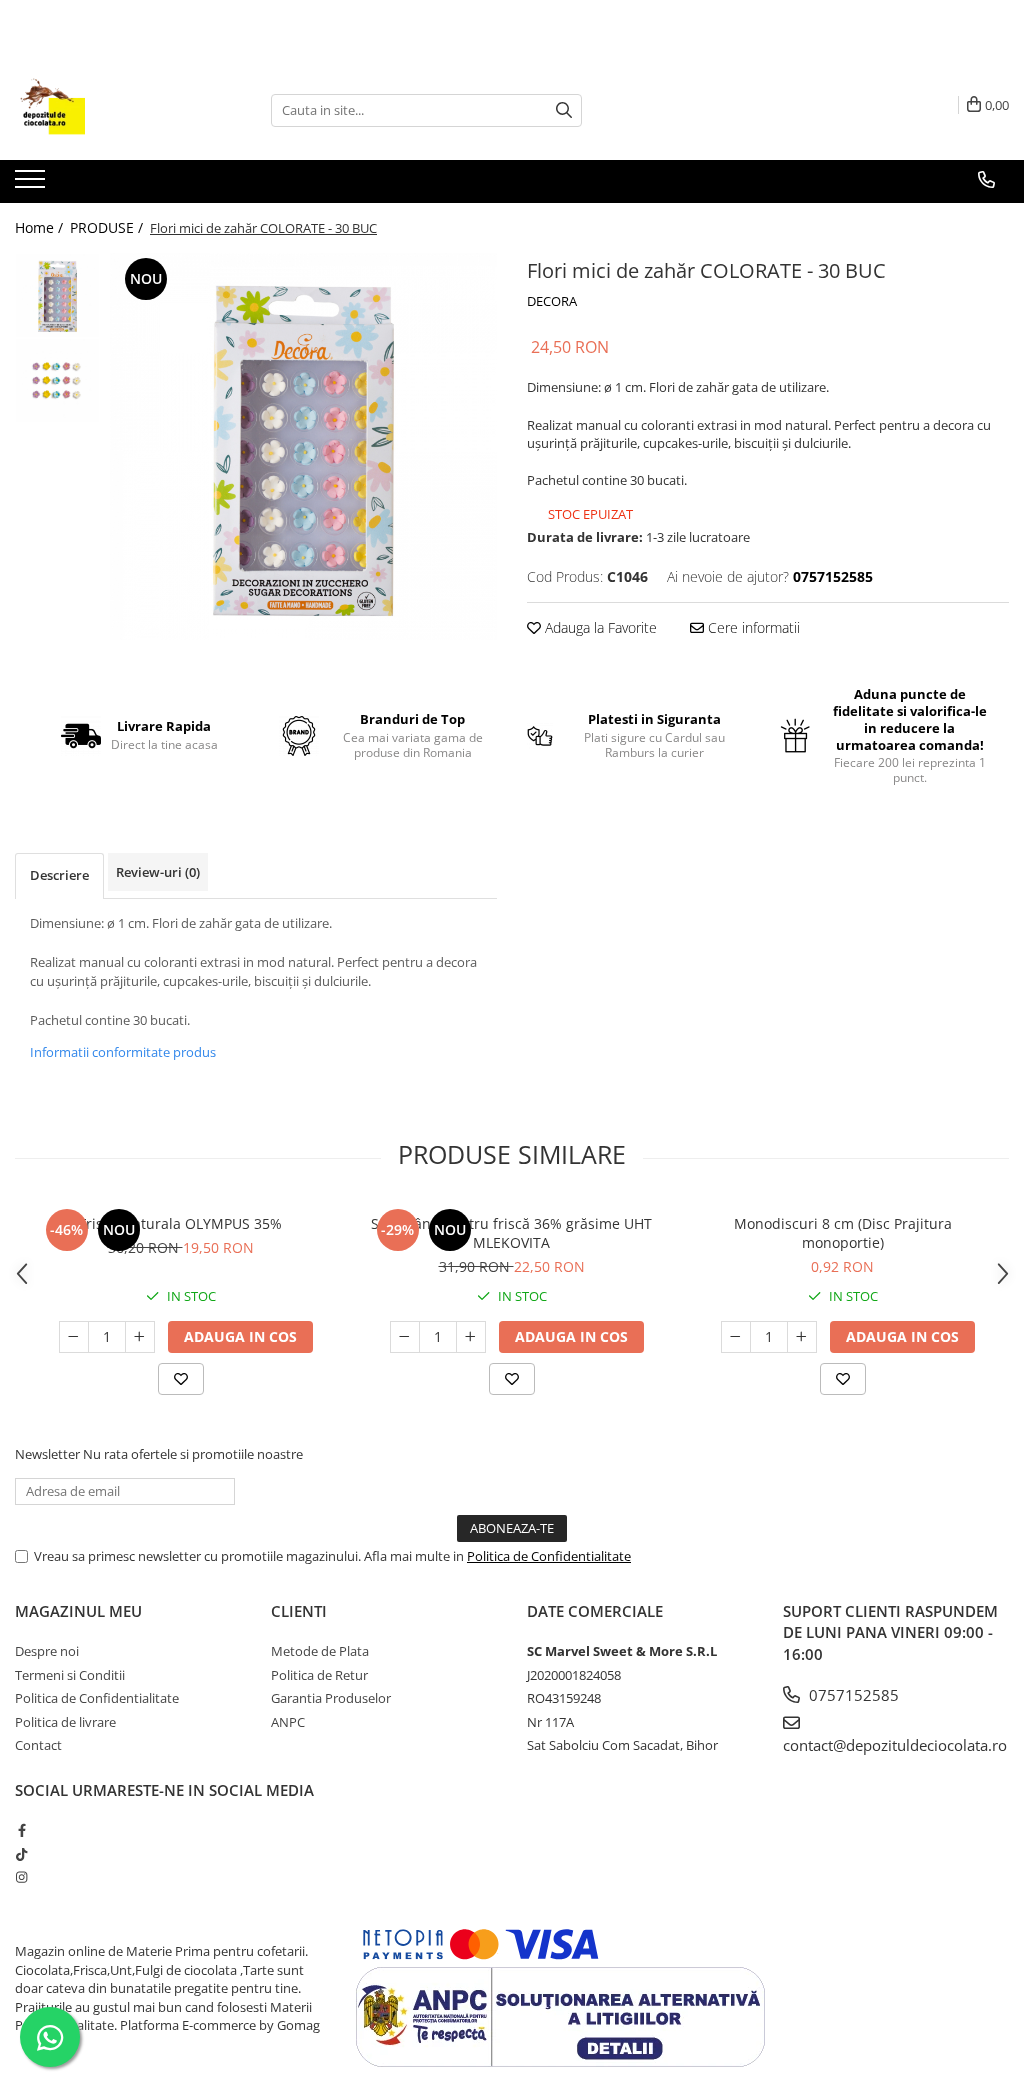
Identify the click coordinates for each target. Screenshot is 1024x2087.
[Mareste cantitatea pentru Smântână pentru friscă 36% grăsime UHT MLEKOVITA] (471, 1337)
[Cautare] (564, 110)
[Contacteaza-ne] (986, 180)
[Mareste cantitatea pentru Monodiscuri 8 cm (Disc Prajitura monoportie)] (802, 1337)
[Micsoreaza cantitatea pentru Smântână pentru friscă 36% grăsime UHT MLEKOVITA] (405, 1337)
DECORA (552, 301)
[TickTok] (21, 1854)
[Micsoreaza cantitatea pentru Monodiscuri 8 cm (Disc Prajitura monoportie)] (736, 1337)
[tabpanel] (303, 446)
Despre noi (47, 1651)
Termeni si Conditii (70, 1675)
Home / (41, 227)
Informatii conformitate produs (123, 1052)
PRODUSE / (108, 227)
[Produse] (32, 185)
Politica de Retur (319, 1675)
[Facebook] (21, 1830)
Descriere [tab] (59, 875)
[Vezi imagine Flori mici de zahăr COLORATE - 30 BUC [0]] (57, 295)
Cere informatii (752, 627)
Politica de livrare (65, 1722)
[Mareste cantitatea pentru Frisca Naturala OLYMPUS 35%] (140, 1337)
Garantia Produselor (331, 1698)
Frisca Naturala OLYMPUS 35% (180, 1223)
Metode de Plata (320, 1651)
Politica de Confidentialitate (549, 1556)
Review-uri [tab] (158, 872)
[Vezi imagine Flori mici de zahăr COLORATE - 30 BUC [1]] (57, 380)
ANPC (288, 1722)
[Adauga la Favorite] (181, 1379)
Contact (38, 1745)
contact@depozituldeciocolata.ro (895, 1745)
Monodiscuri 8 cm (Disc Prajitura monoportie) (843, 1233)
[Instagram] (21, 1877)
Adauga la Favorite (599, 627)
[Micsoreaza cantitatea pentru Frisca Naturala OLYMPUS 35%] (74, 1337)
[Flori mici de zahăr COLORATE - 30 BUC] (303, 446)
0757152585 (852, 1695)
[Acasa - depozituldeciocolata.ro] (115, 110)
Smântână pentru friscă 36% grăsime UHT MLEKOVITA (511, 1233)
